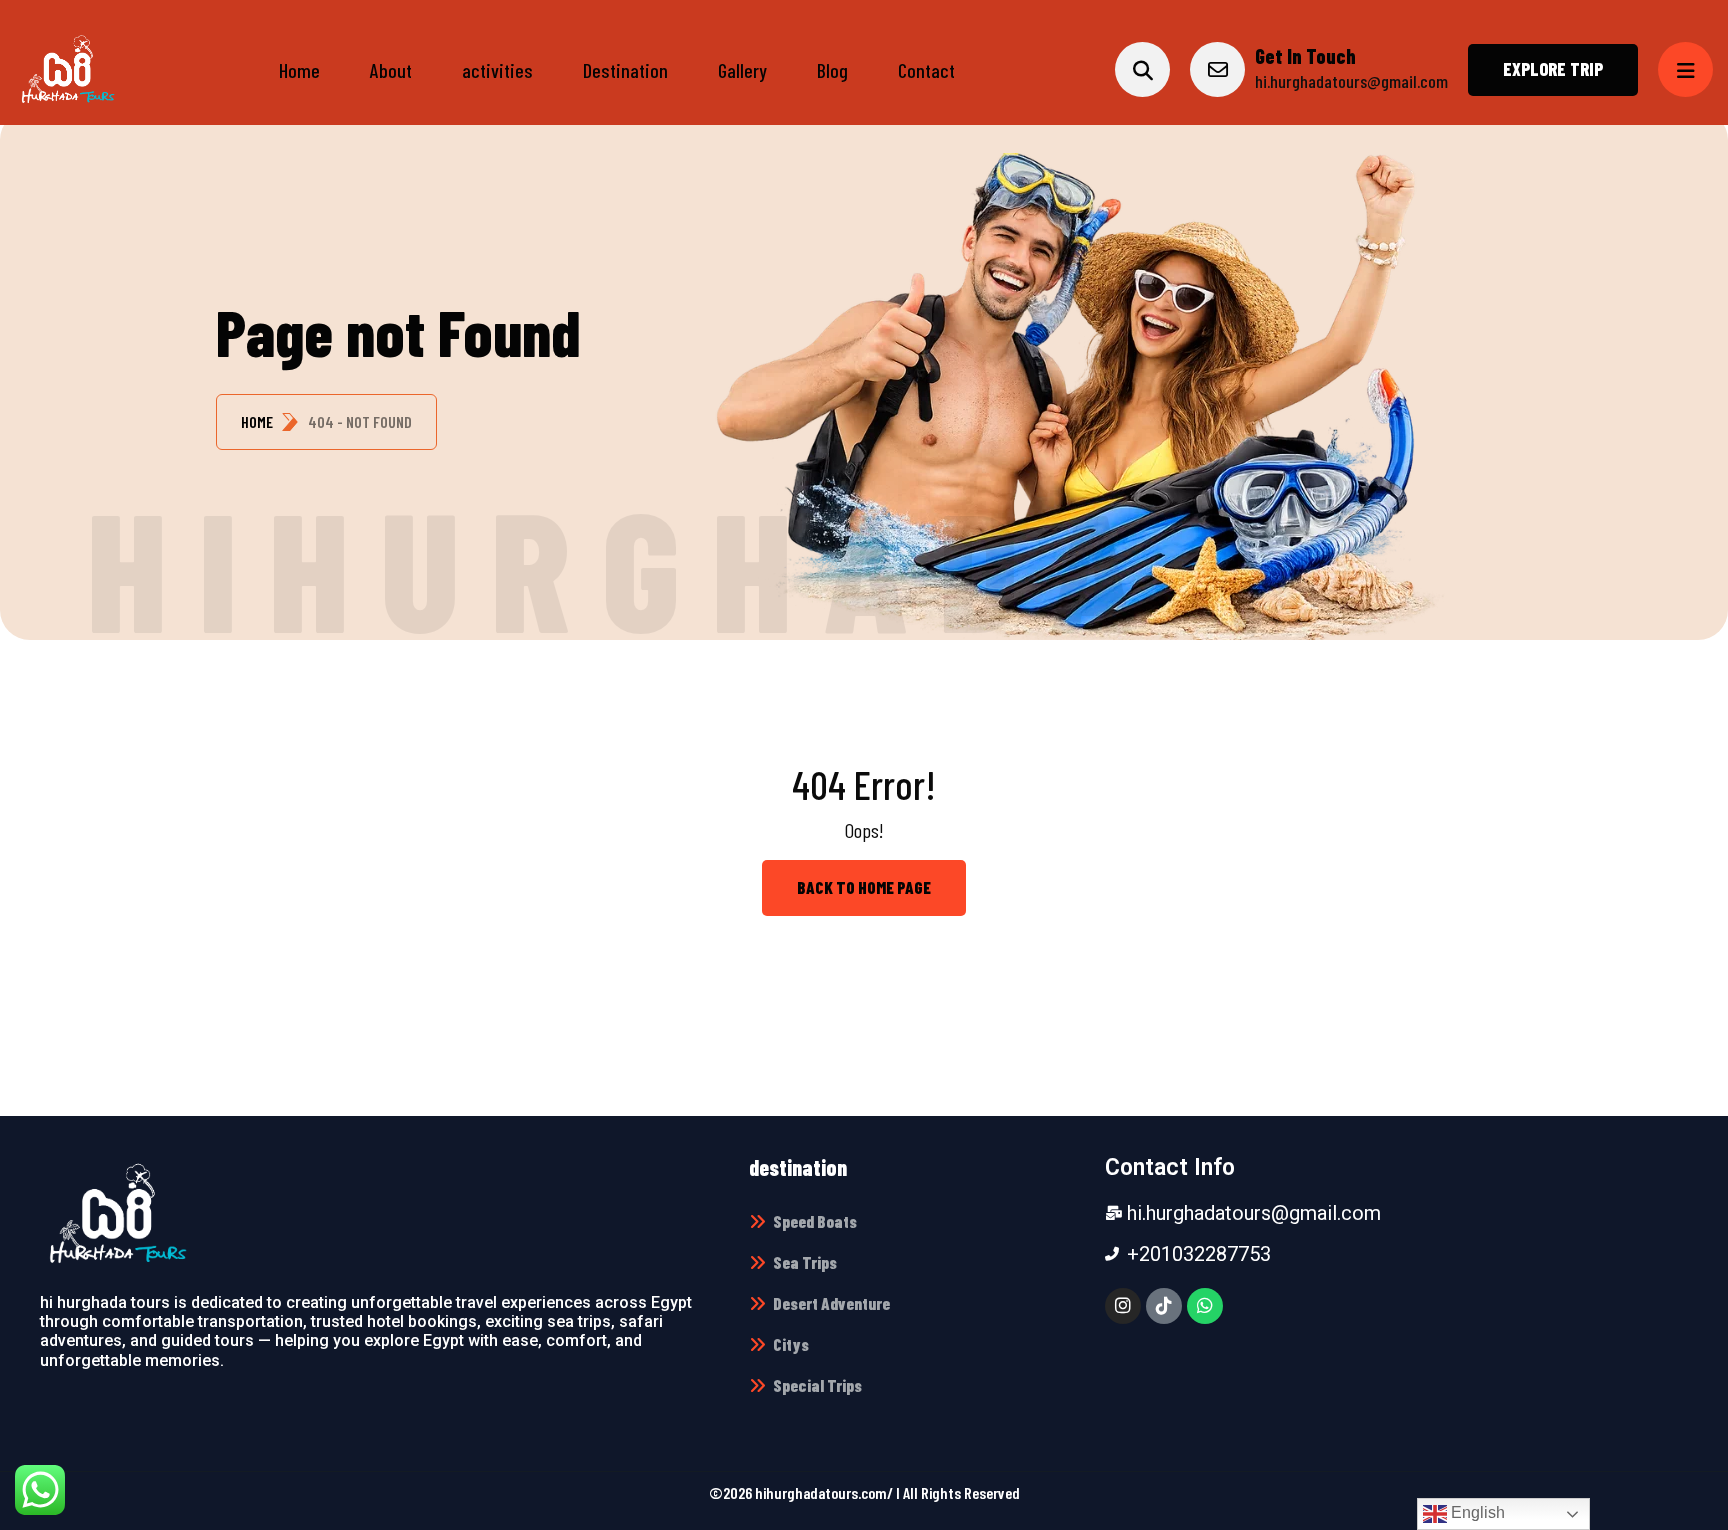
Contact (926, 70)
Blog (832, 70)
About (391, 70)
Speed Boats (815, 1221)
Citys (791, 1344)
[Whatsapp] (1205, 1306)
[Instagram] (1123, 1306)
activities (497, 70)
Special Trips (817, 1385)
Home (299, 70)
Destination (625, 70)
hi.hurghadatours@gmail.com (1351, 81)
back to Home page (864, 887)
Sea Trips (805, 1262)
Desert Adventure (831, 1303)
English (1476, 1512)
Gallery (742, 70)
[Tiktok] (1164, 1306)
